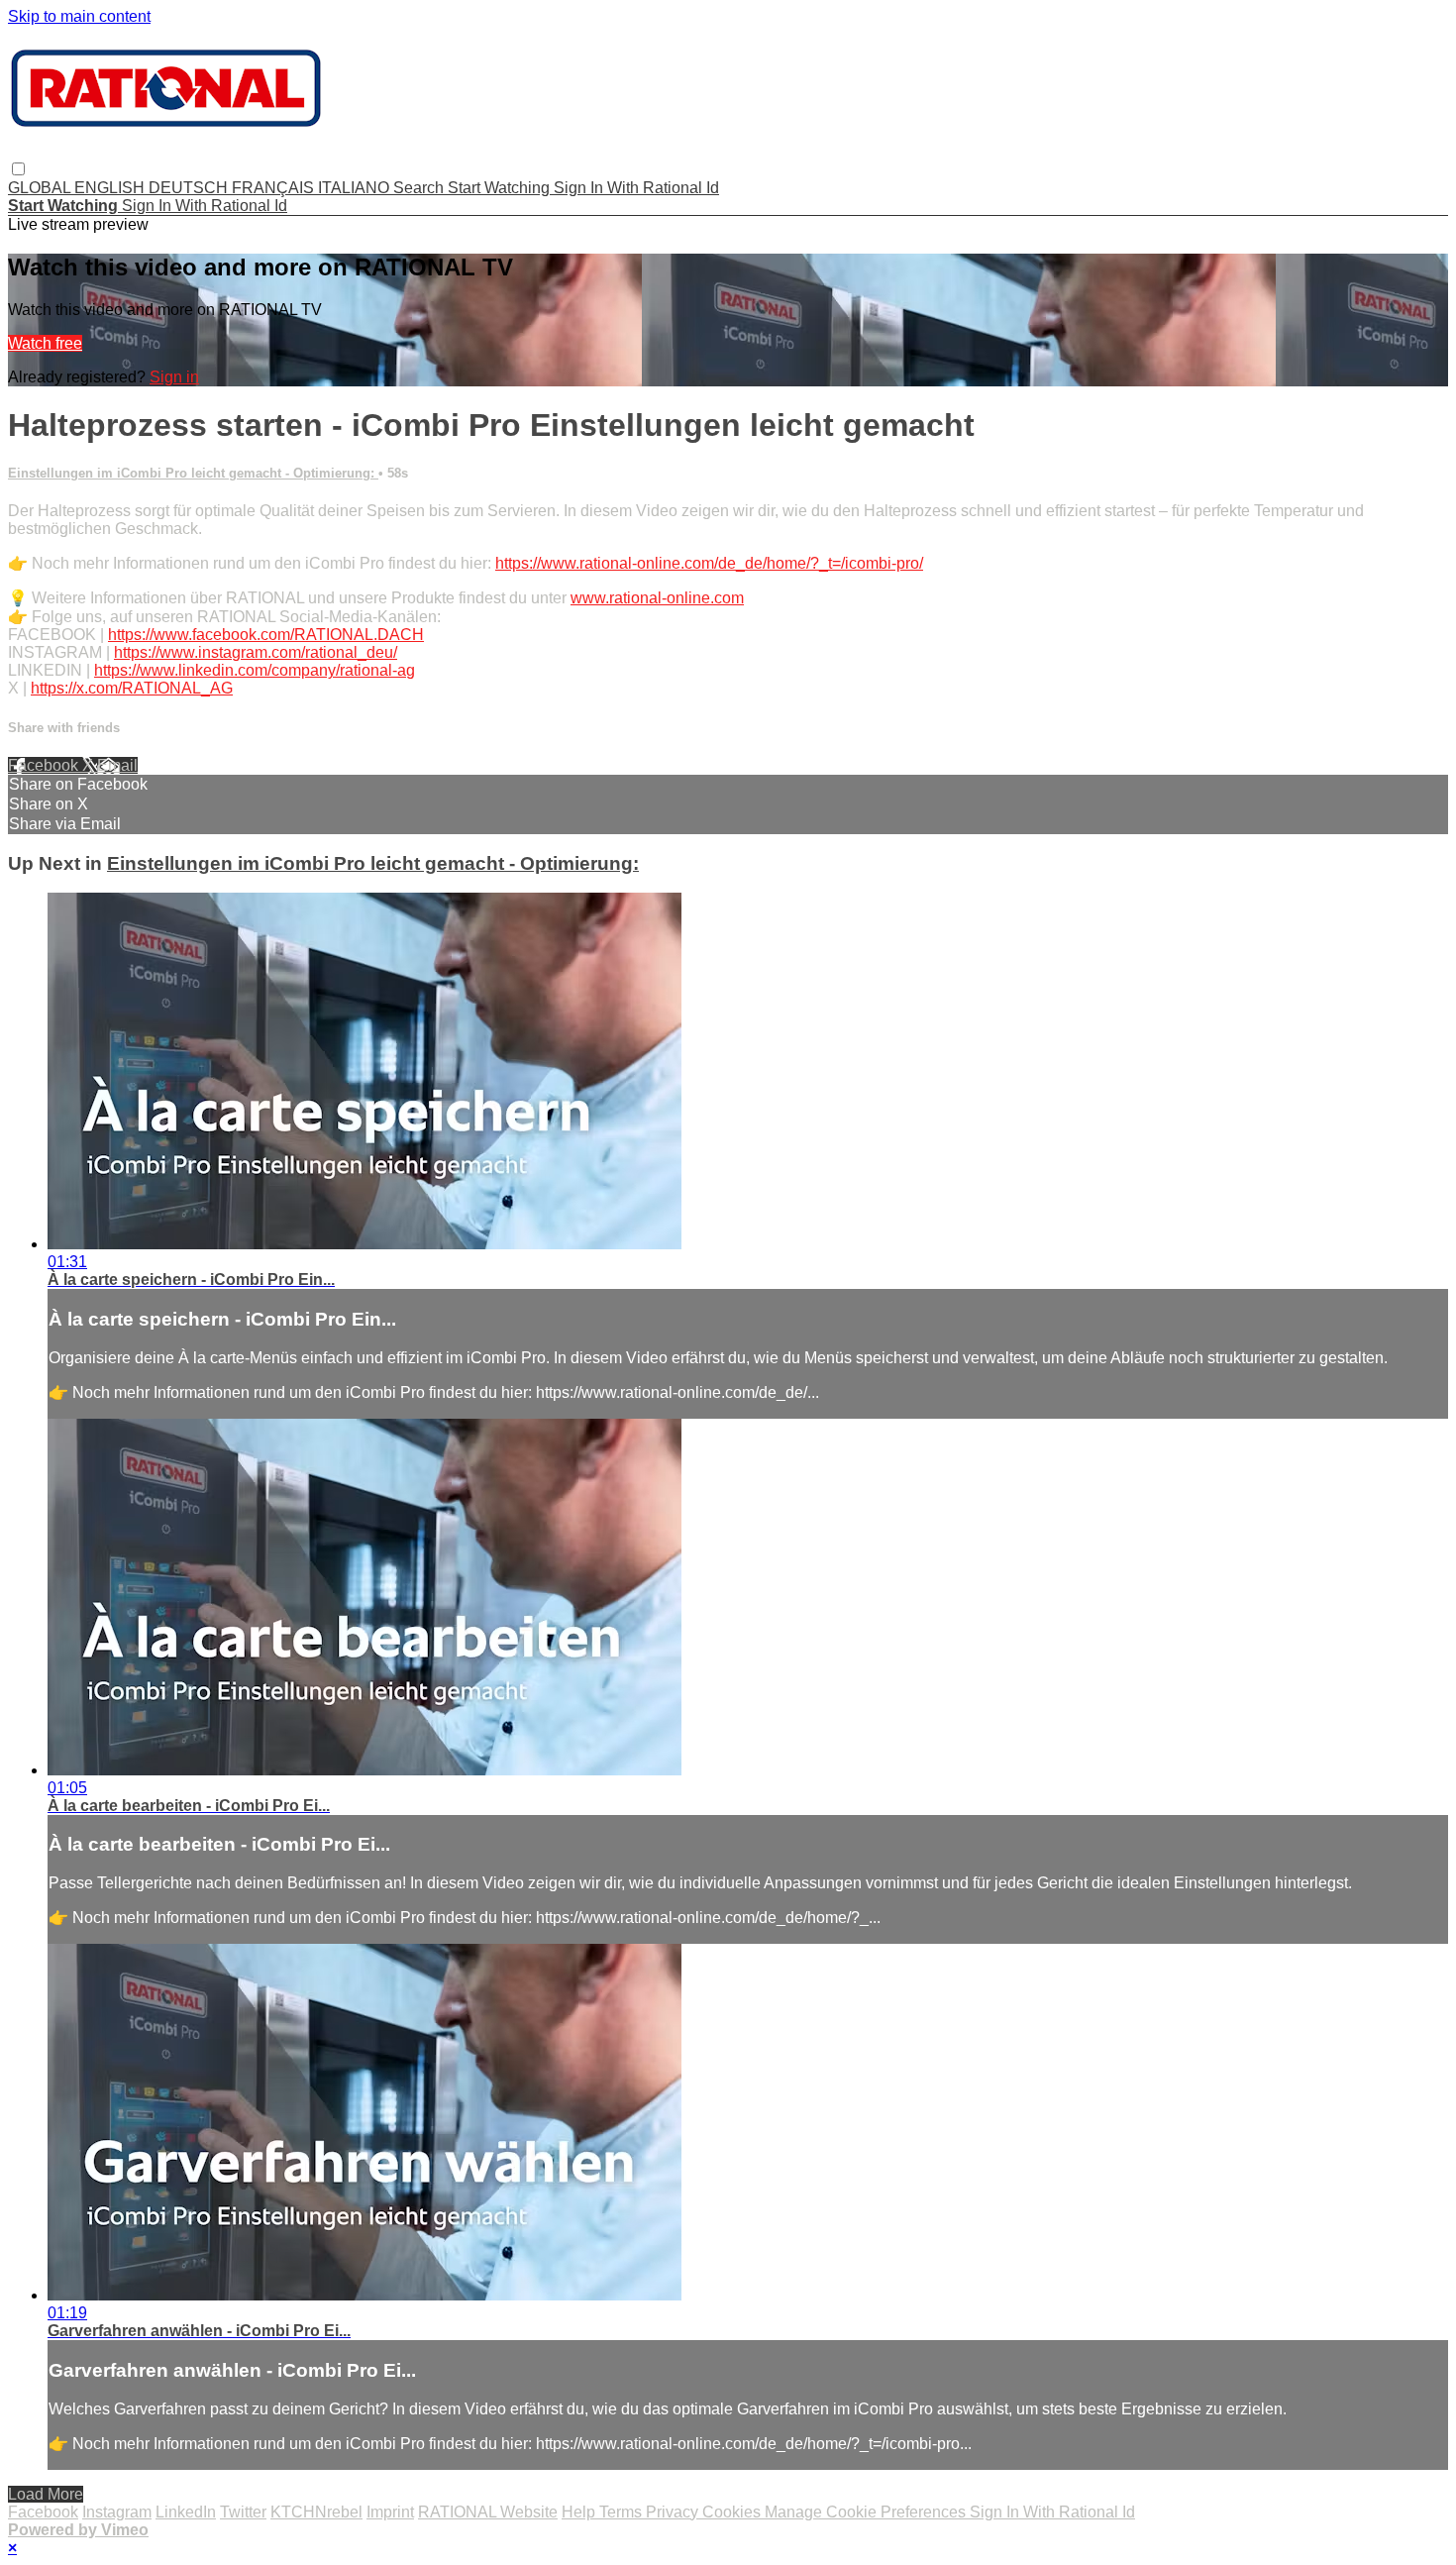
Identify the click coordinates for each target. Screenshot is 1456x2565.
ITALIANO (356, 188)
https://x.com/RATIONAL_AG (132, 688)
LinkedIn (186, 2512)
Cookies (733, 2512)
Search (420, 188)
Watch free (45, 343)
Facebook (45, 765)
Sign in (174, 377)
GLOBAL (41, 188)
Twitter (243, 2512)
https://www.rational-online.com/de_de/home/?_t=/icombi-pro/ (709, 563)
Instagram (117, 2512)
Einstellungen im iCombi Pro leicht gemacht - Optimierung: (193, 473)
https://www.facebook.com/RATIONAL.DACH (266, 635)
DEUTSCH (190, 188)
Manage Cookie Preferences (867, 2512)
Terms (623, 2512)
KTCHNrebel (316, 2512)
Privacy (674, 2512)
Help (580, 2512)
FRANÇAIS (275, 188)
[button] (18, 169)
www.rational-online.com (657, 598)
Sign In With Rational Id (636, 188)
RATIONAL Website (488, 2512)
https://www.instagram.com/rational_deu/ (256, 652)
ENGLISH (111, 188)
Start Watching (501, 188)
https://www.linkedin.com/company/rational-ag (255, 670)
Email (117, 765)
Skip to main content (79, 16)
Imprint (390, 2512)
